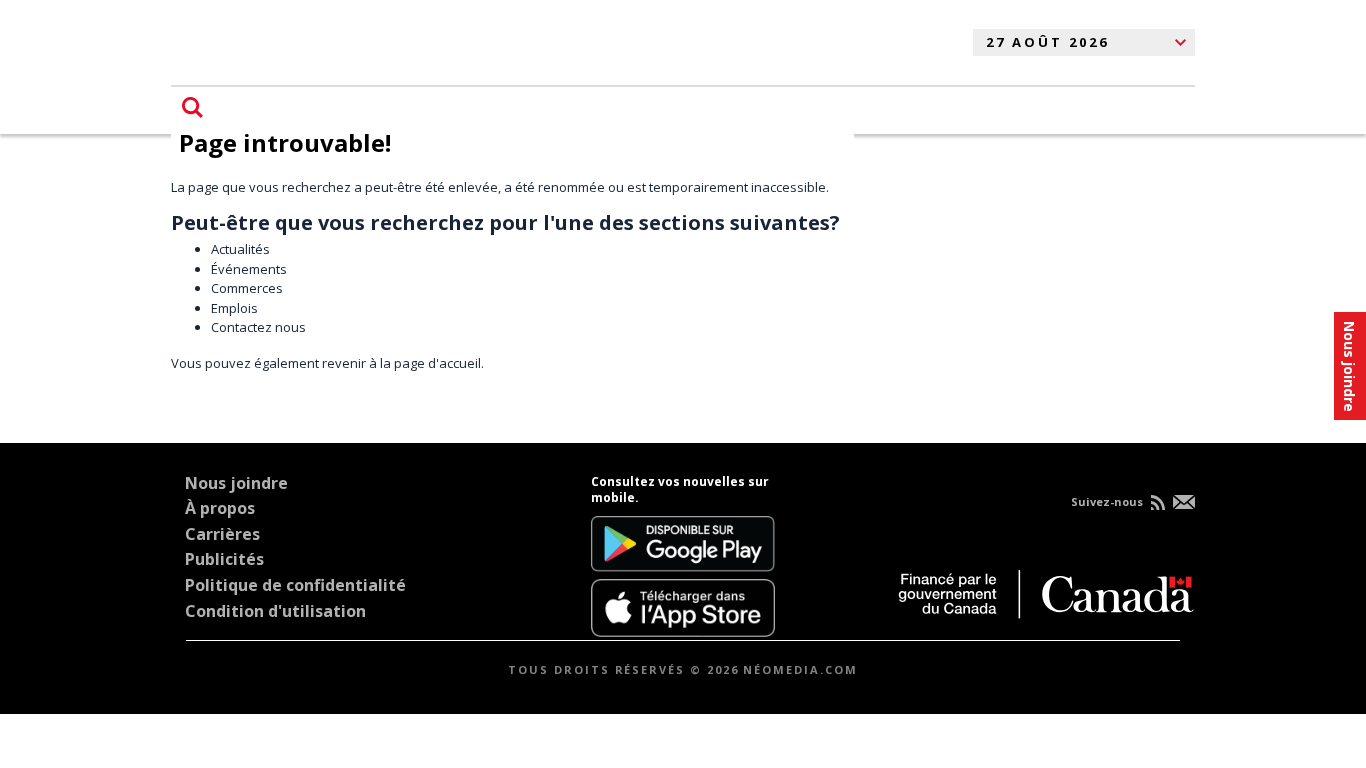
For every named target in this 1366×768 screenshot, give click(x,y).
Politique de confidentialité (295, 585)
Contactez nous (258, 327)
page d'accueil (437, 363)
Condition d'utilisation (275, 611)
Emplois (234, 308)
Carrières (222, 534)
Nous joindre (236, 483)
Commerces (247, 288)
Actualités (240, 249)
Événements (249, 269)
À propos (220, 508)
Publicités (224, 559)
